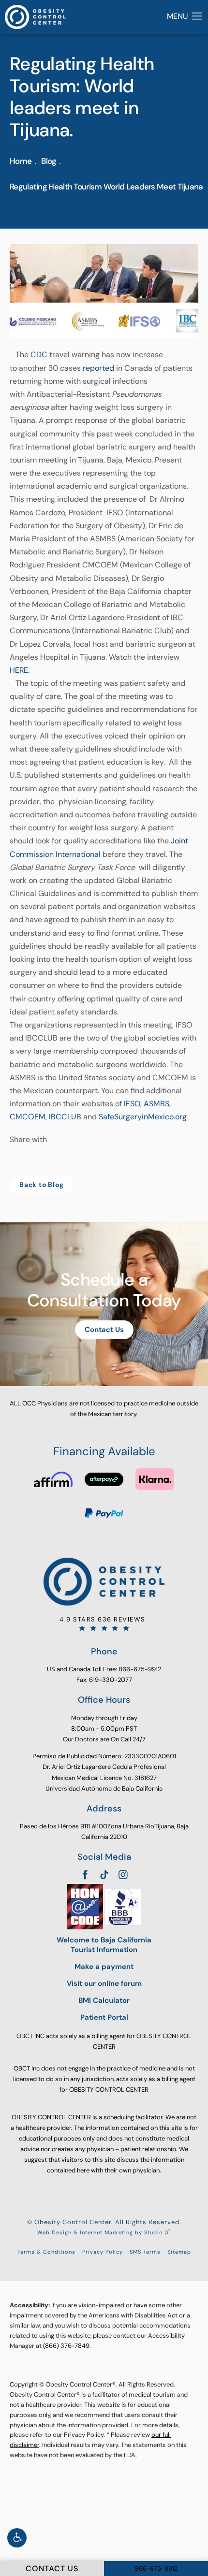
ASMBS (156, 1104)
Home (21, 161)
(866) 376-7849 (66, 2346)
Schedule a (104, 1290)
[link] (104, 1623)
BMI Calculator (104, 2001)
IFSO (132, 1104)
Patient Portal (104, 2018)
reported (98, 368)
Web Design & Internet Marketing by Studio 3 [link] (104, 2232)
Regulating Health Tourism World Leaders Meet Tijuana (106, 187)
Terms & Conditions (46, 2252)
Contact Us (104, 1330)
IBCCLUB (65, 1117)
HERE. (20, 670)
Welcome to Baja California (104, 1945)
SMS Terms (145, 2252)
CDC (39, 355)
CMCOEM (28, 1117)
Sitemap (179, 2252)
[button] (17, 2538)
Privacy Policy (103, 2252)
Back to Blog (42, 1185)
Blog (49, 161)
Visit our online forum (104, 1984)
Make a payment (104, 1967)
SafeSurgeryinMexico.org (143, 1117)
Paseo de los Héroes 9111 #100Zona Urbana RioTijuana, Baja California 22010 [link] (104, 1831)
